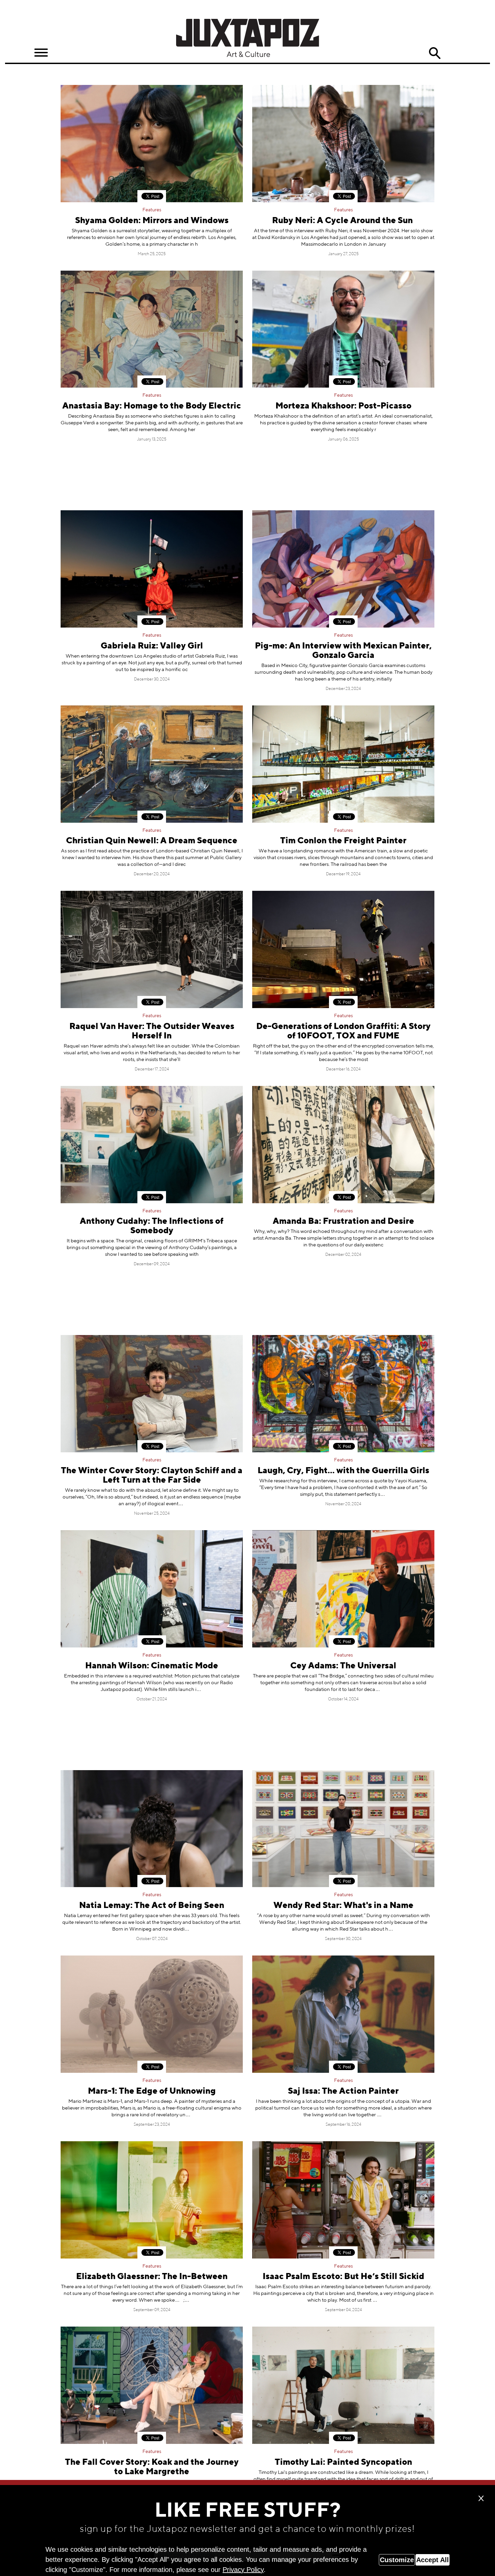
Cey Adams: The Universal (343, 1666)
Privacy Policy (243, 2570)
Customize (397, 2560)
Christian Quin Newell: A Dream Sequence (152, 841)
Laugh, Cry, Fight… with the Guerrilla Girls (343, 1471)
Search (435, 53)
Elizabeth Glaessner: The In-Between (152, 2277)
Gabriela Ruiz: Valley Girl (152, 646)
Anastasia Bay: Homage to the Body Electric (152, 406)
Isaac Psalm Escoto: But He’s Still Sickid (343, 2277)
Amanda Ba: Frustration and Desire (343, 1222)
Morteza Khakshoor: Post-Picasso (343, 406)
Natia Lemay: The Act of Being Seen (152, 1906)
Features (152, 210)
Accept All (433, 2560)
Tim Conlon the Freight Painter (343, 841)
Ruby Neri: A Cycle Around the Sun (343, 221)
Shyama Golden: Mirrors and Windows (152, 221)
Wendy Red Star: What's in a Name (343, 1906)
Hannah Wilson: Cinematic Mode (152, 1666)
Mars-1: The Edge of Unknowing (152, 2092)
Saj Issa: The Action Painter (343, 2092)
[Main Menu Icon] (41, 53)
